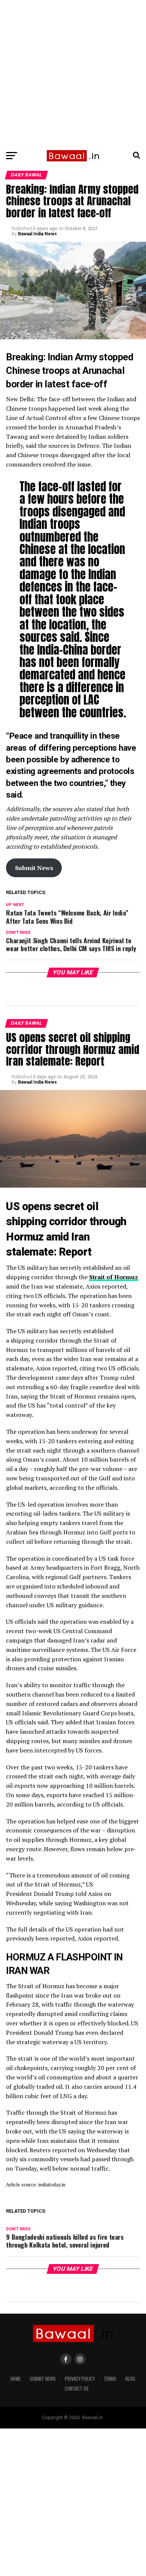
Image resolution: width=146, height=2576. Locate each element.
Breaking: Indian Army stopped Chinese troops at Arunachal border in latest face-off (69, 370)
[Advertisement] (73, 73)
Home (16, 2379)
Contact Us (77, 2389)
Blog (130, 2379)
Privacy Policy (80, 2379)
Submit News (43, 2379)
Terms (110, 2379)
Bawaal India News (37, 234)
